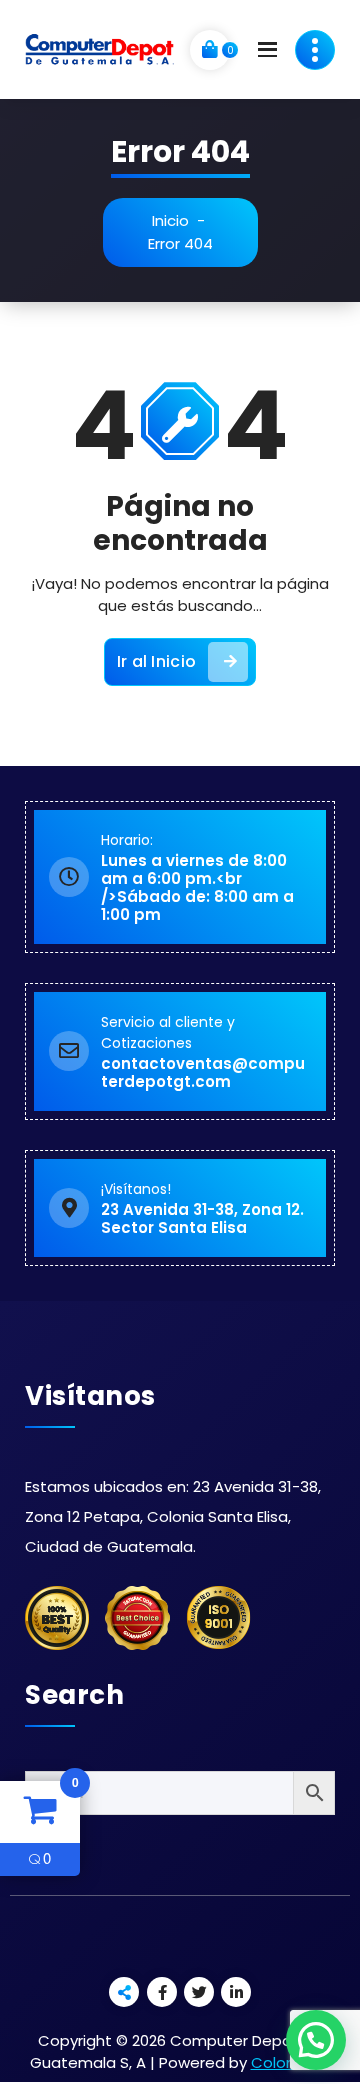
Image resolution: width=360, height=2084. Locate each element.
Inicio (170, 220)
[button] (316, 2040)
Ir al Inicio (157, 661)
